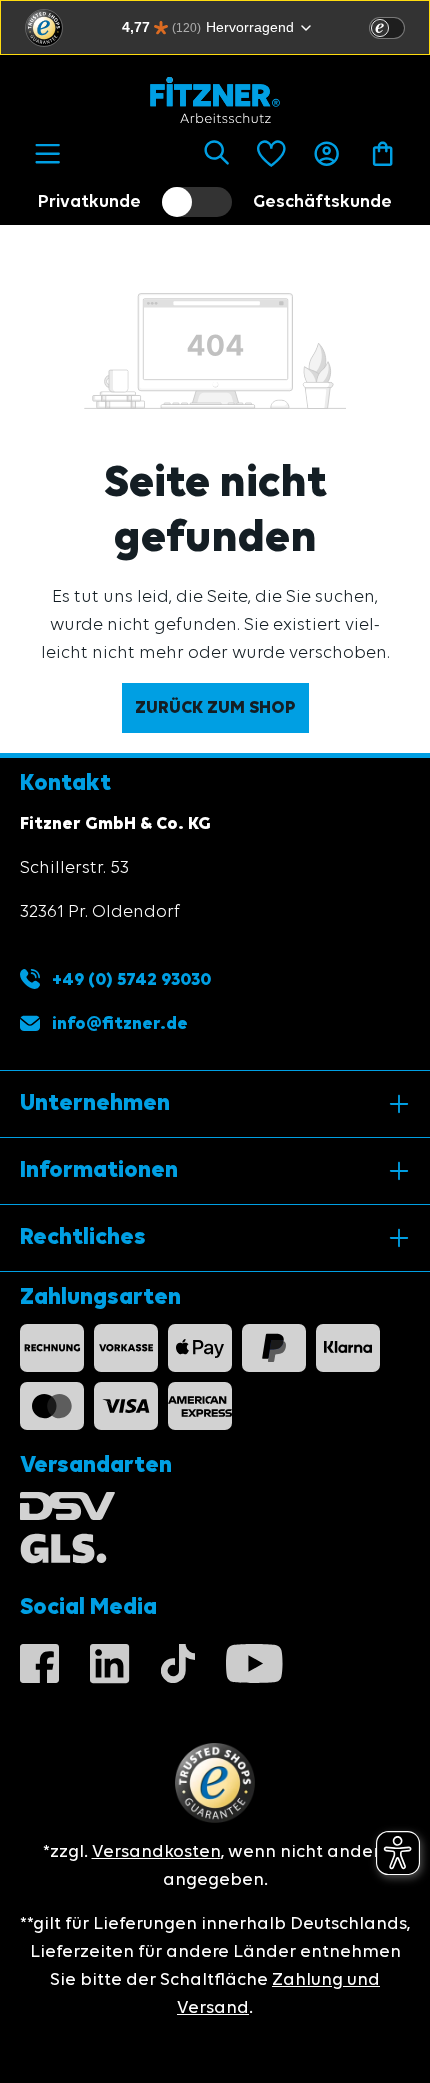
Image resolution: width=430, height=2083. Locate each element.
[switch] (387, 28)
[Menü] (47, 154)
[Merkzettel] (271, 154)
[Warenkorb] (382, 154)
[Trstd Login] (399, 26)
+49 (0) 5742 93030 (129, 980)
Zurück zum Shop (215, 708)
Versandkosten (156, 1852)
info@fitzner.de (120, 1024)
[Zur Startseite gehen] (215, 100)
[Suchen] (216, 154)
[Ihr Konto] (326, 154)
